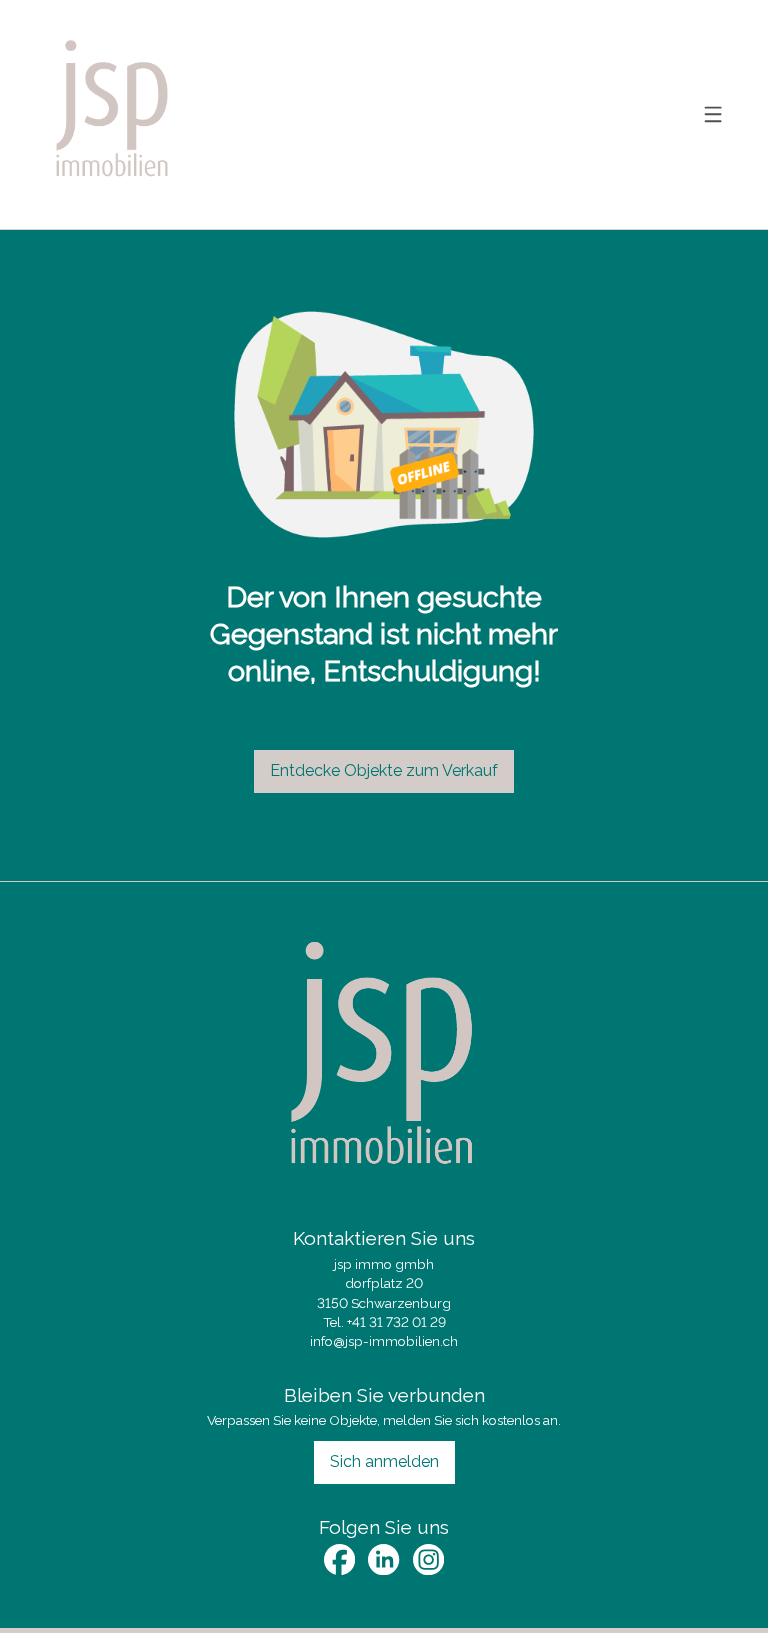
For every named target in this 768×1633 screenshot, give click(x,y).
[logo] (113, 114)
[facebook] (339, 1559)
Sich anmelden (384, 1461)
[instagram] (428, 1559)
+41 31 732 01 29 (396, 1322)
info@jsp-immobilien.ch (384, 1341)
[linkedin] (383, 1559)
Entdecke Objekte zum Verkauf (384, 770)
